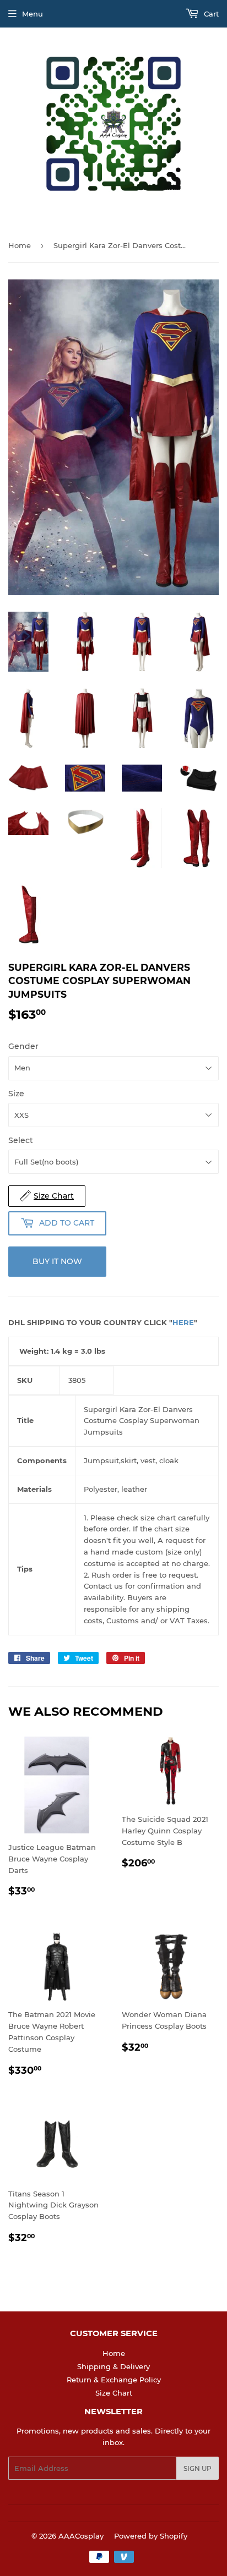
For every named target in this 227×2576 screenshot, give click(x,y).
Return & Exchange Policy (114, 2380)
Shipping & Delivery (113, 2366)
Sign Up (198, 2468)
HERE (183, 1322)
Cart (210, 14)
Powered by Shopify (151, 2536)
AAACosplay (81, 2536)
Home (20, 245)
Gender (23, 1046)
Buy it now (57, 1261)
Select (21, 1140)
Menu (33, 14)
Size (16, 1094)
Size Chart (114, 2393)
